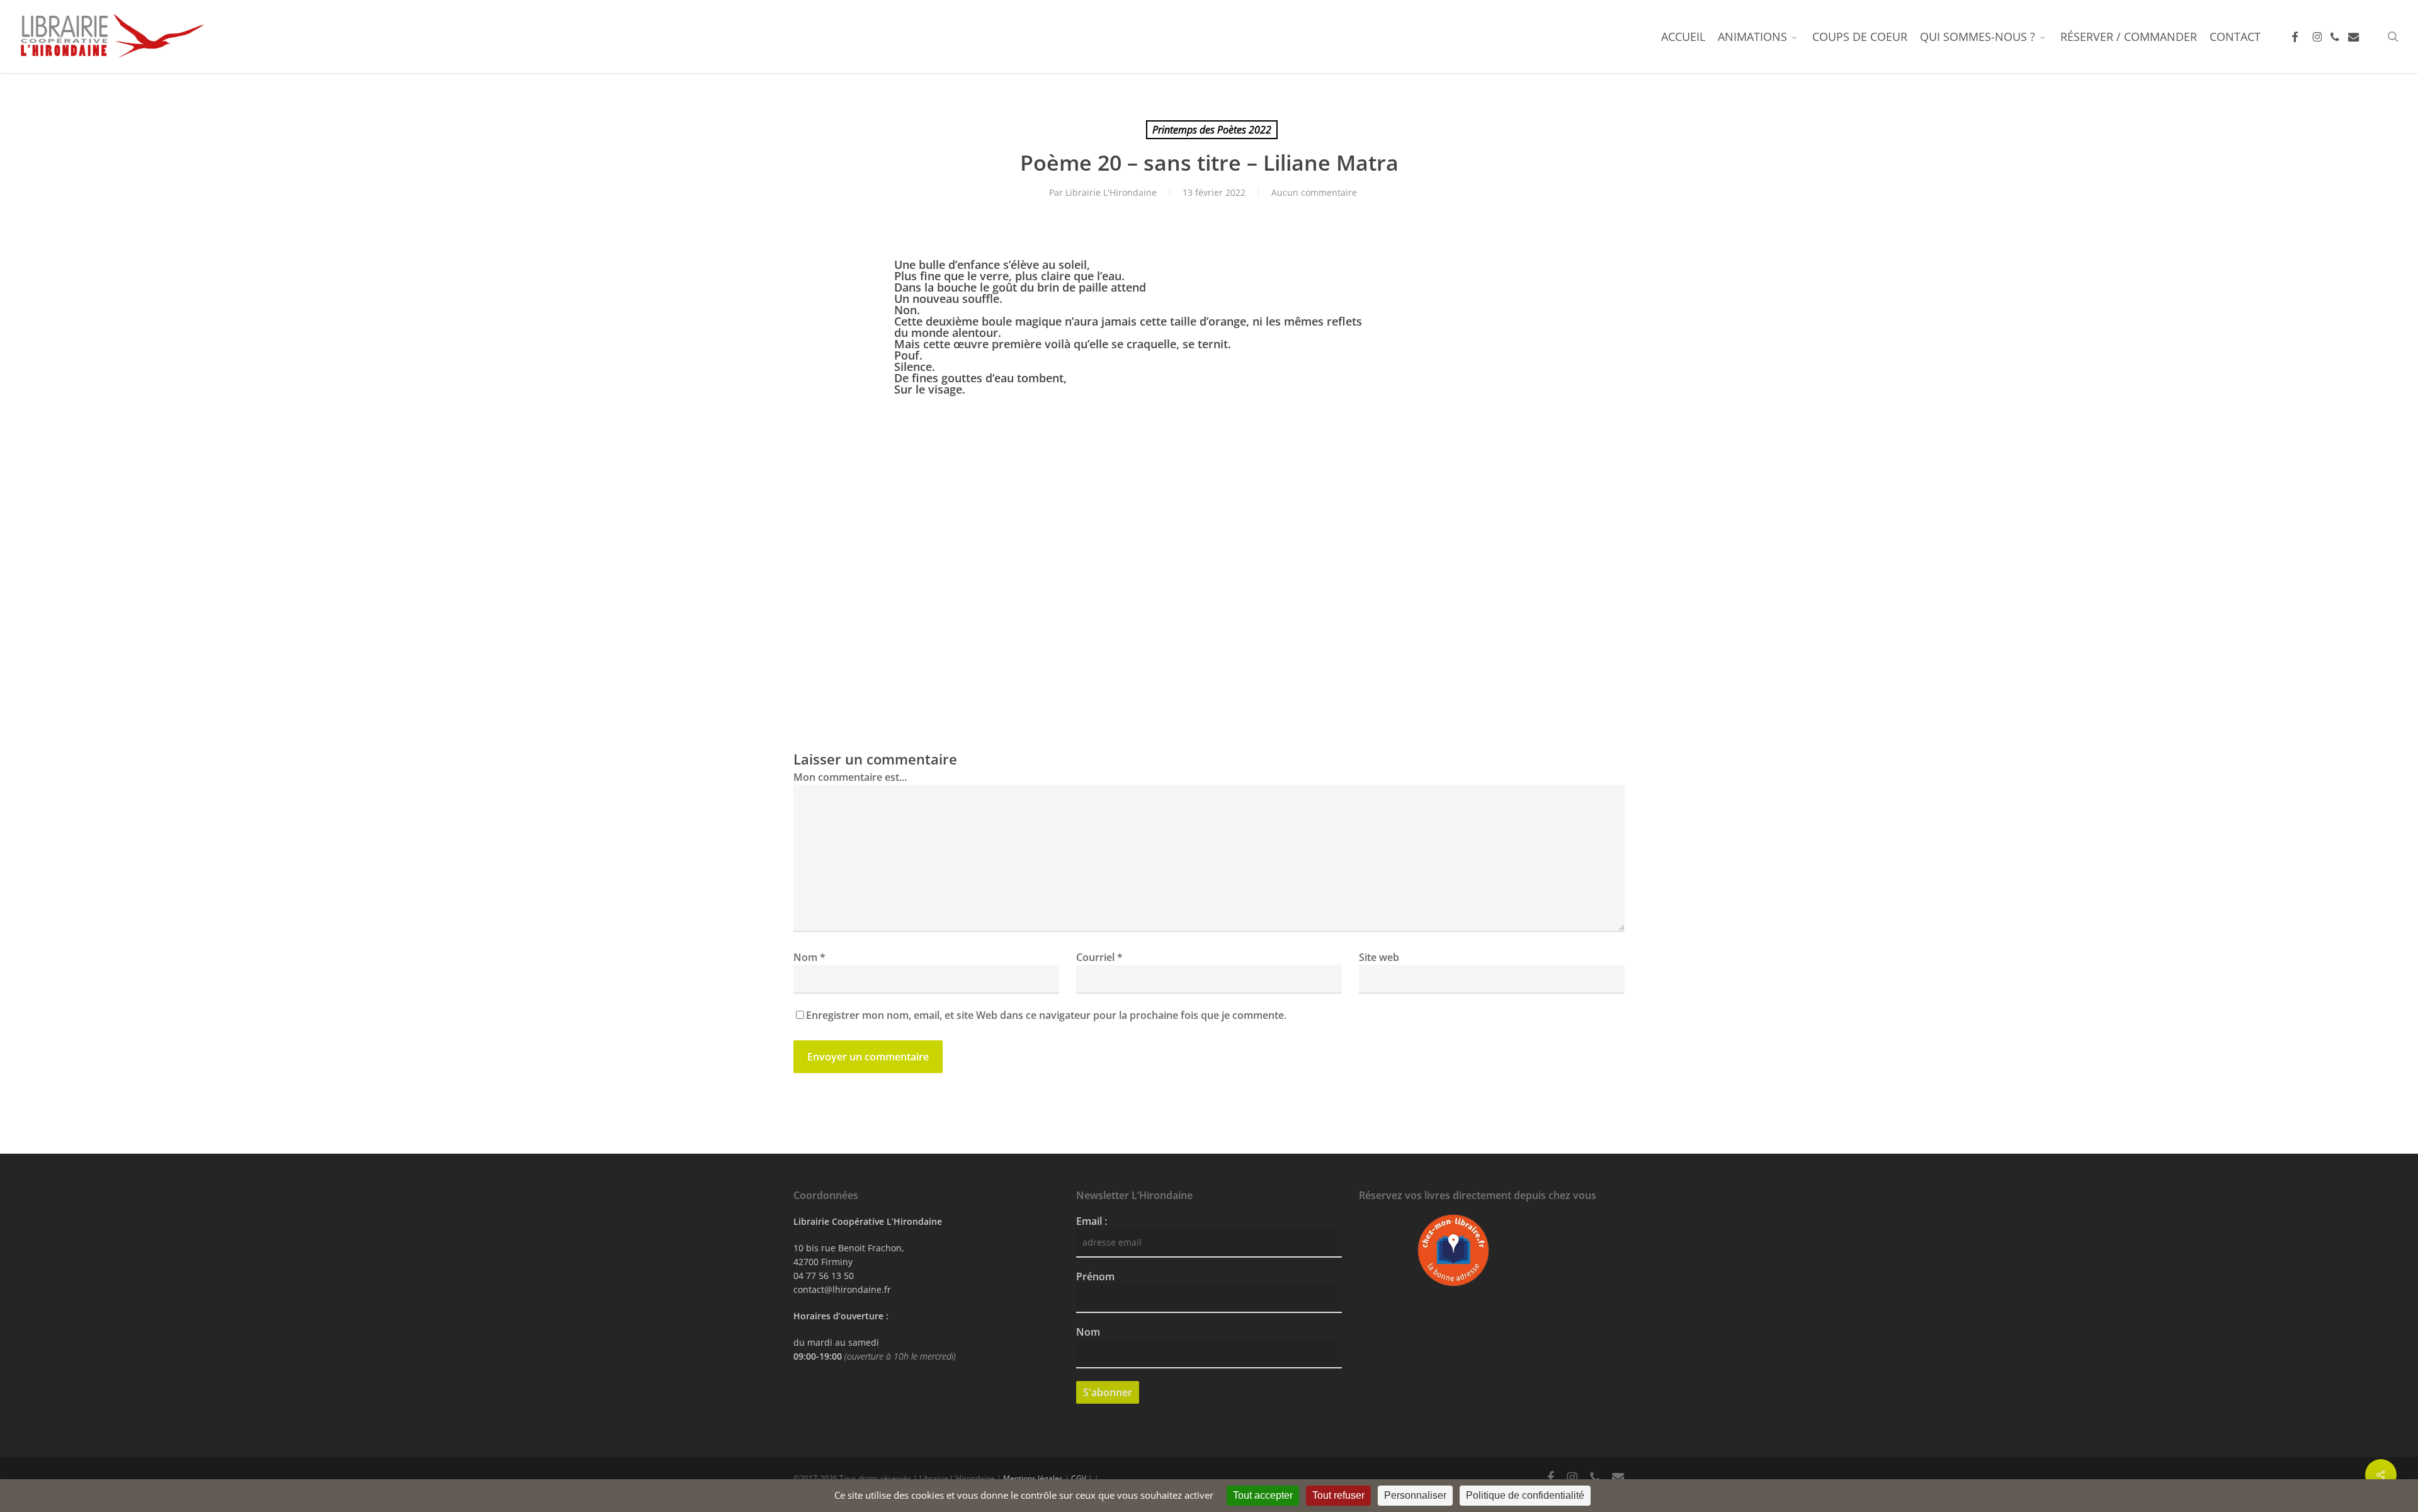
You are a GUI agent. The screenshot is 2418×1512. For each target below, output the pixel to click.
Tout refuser (1338, 1495)
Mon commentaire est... (850, 777)
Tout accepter (1263, 1495)
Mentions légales (1033, 1478)
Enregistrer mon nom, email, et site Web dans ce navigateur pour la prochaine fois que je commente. (1046, 1015)
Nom (809, 957)
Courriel (1099, 957)
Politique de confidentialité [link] (1525, 1495)
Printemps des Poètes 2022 (1212, 130)
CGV (1079, 1478)
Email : (1092, 1221)
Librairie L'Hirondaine (1111, 192)
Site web (1379, 957)
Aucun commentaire (1314, 192)
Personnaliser (1415, 1495)
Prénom (1095, 1276)
